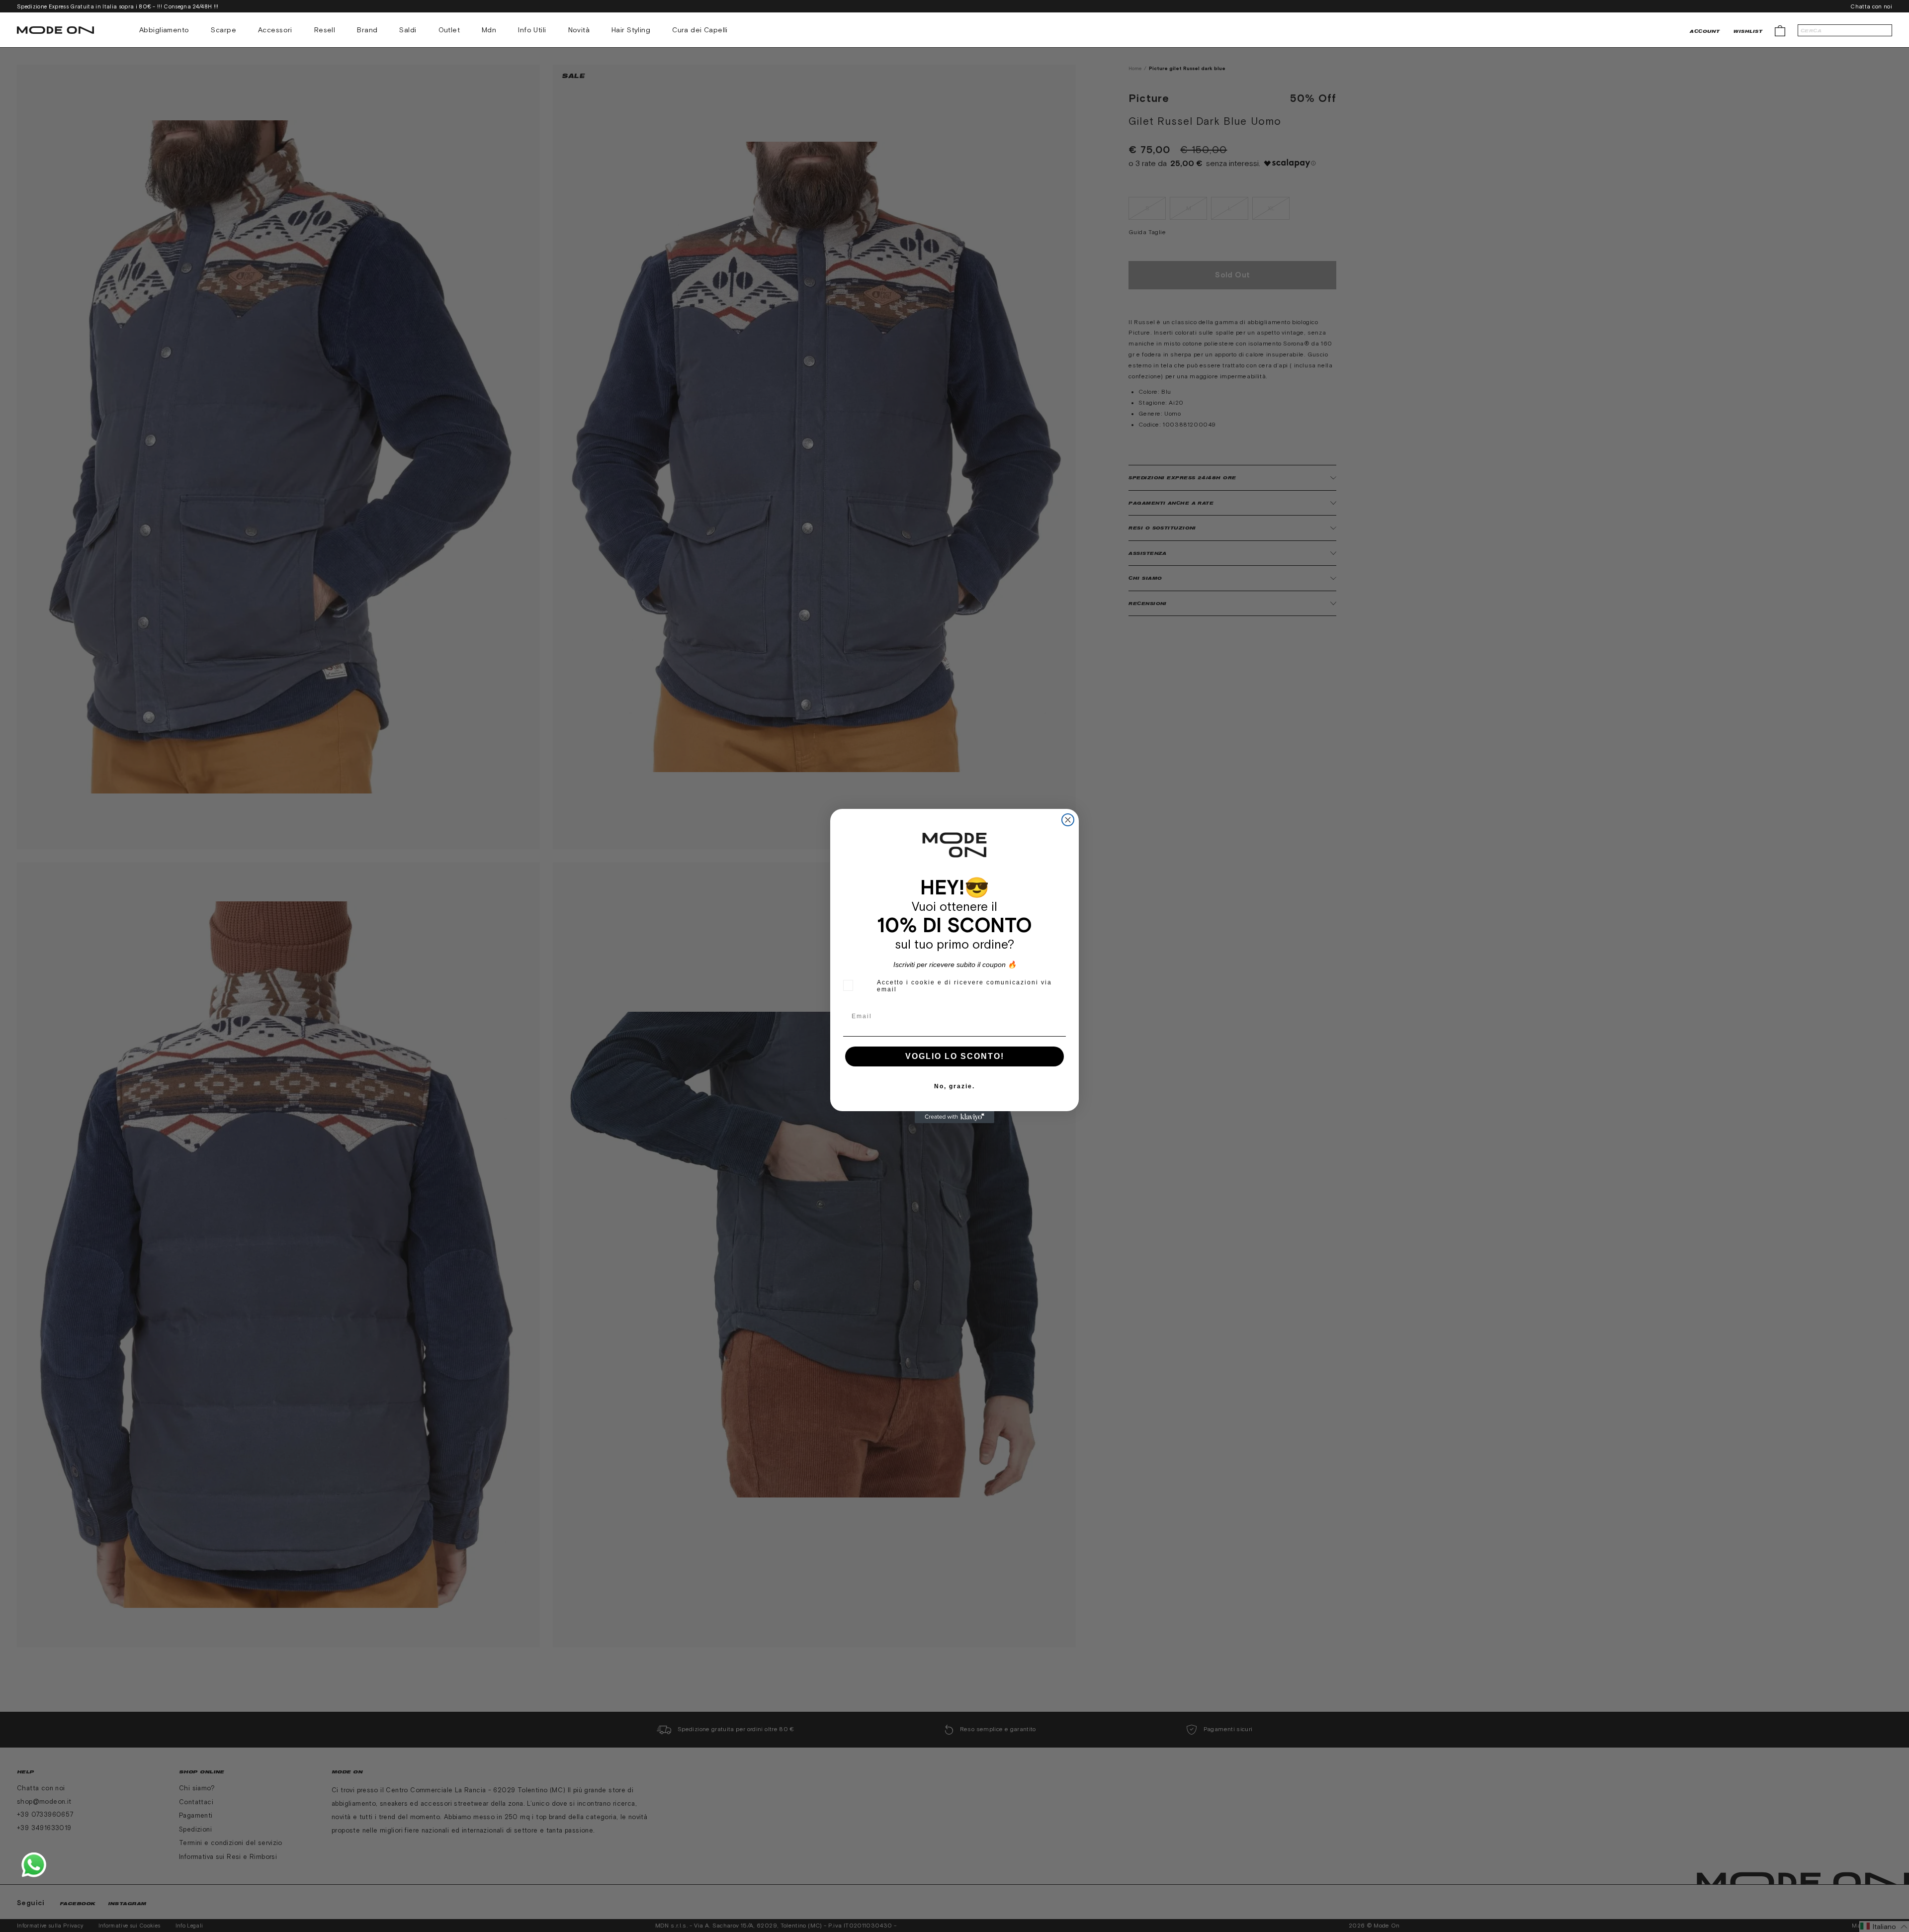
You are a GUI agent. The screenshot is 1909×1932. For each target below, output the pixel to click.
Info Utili (532, 30)
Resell (325, 30)
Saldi (408, 30)
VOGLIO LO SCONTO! (955, 1056)
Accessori (275, 30)
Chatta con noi (1871, 6)
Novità (579, 30)
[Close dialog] (1068, 820)
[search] (1845, 30)
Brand (367, 30)
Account (1705, 31)
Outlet (449, 30)
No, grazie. (954, 1086)
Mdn (489, 30)
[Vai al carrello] (1780, 30)
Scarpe (223, 30)
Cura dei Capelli (700, 30)
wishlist (1748, 31)
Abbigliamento (164, 30)
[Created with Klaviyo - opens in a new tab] (954, 1117)
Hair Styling (631, 30)
